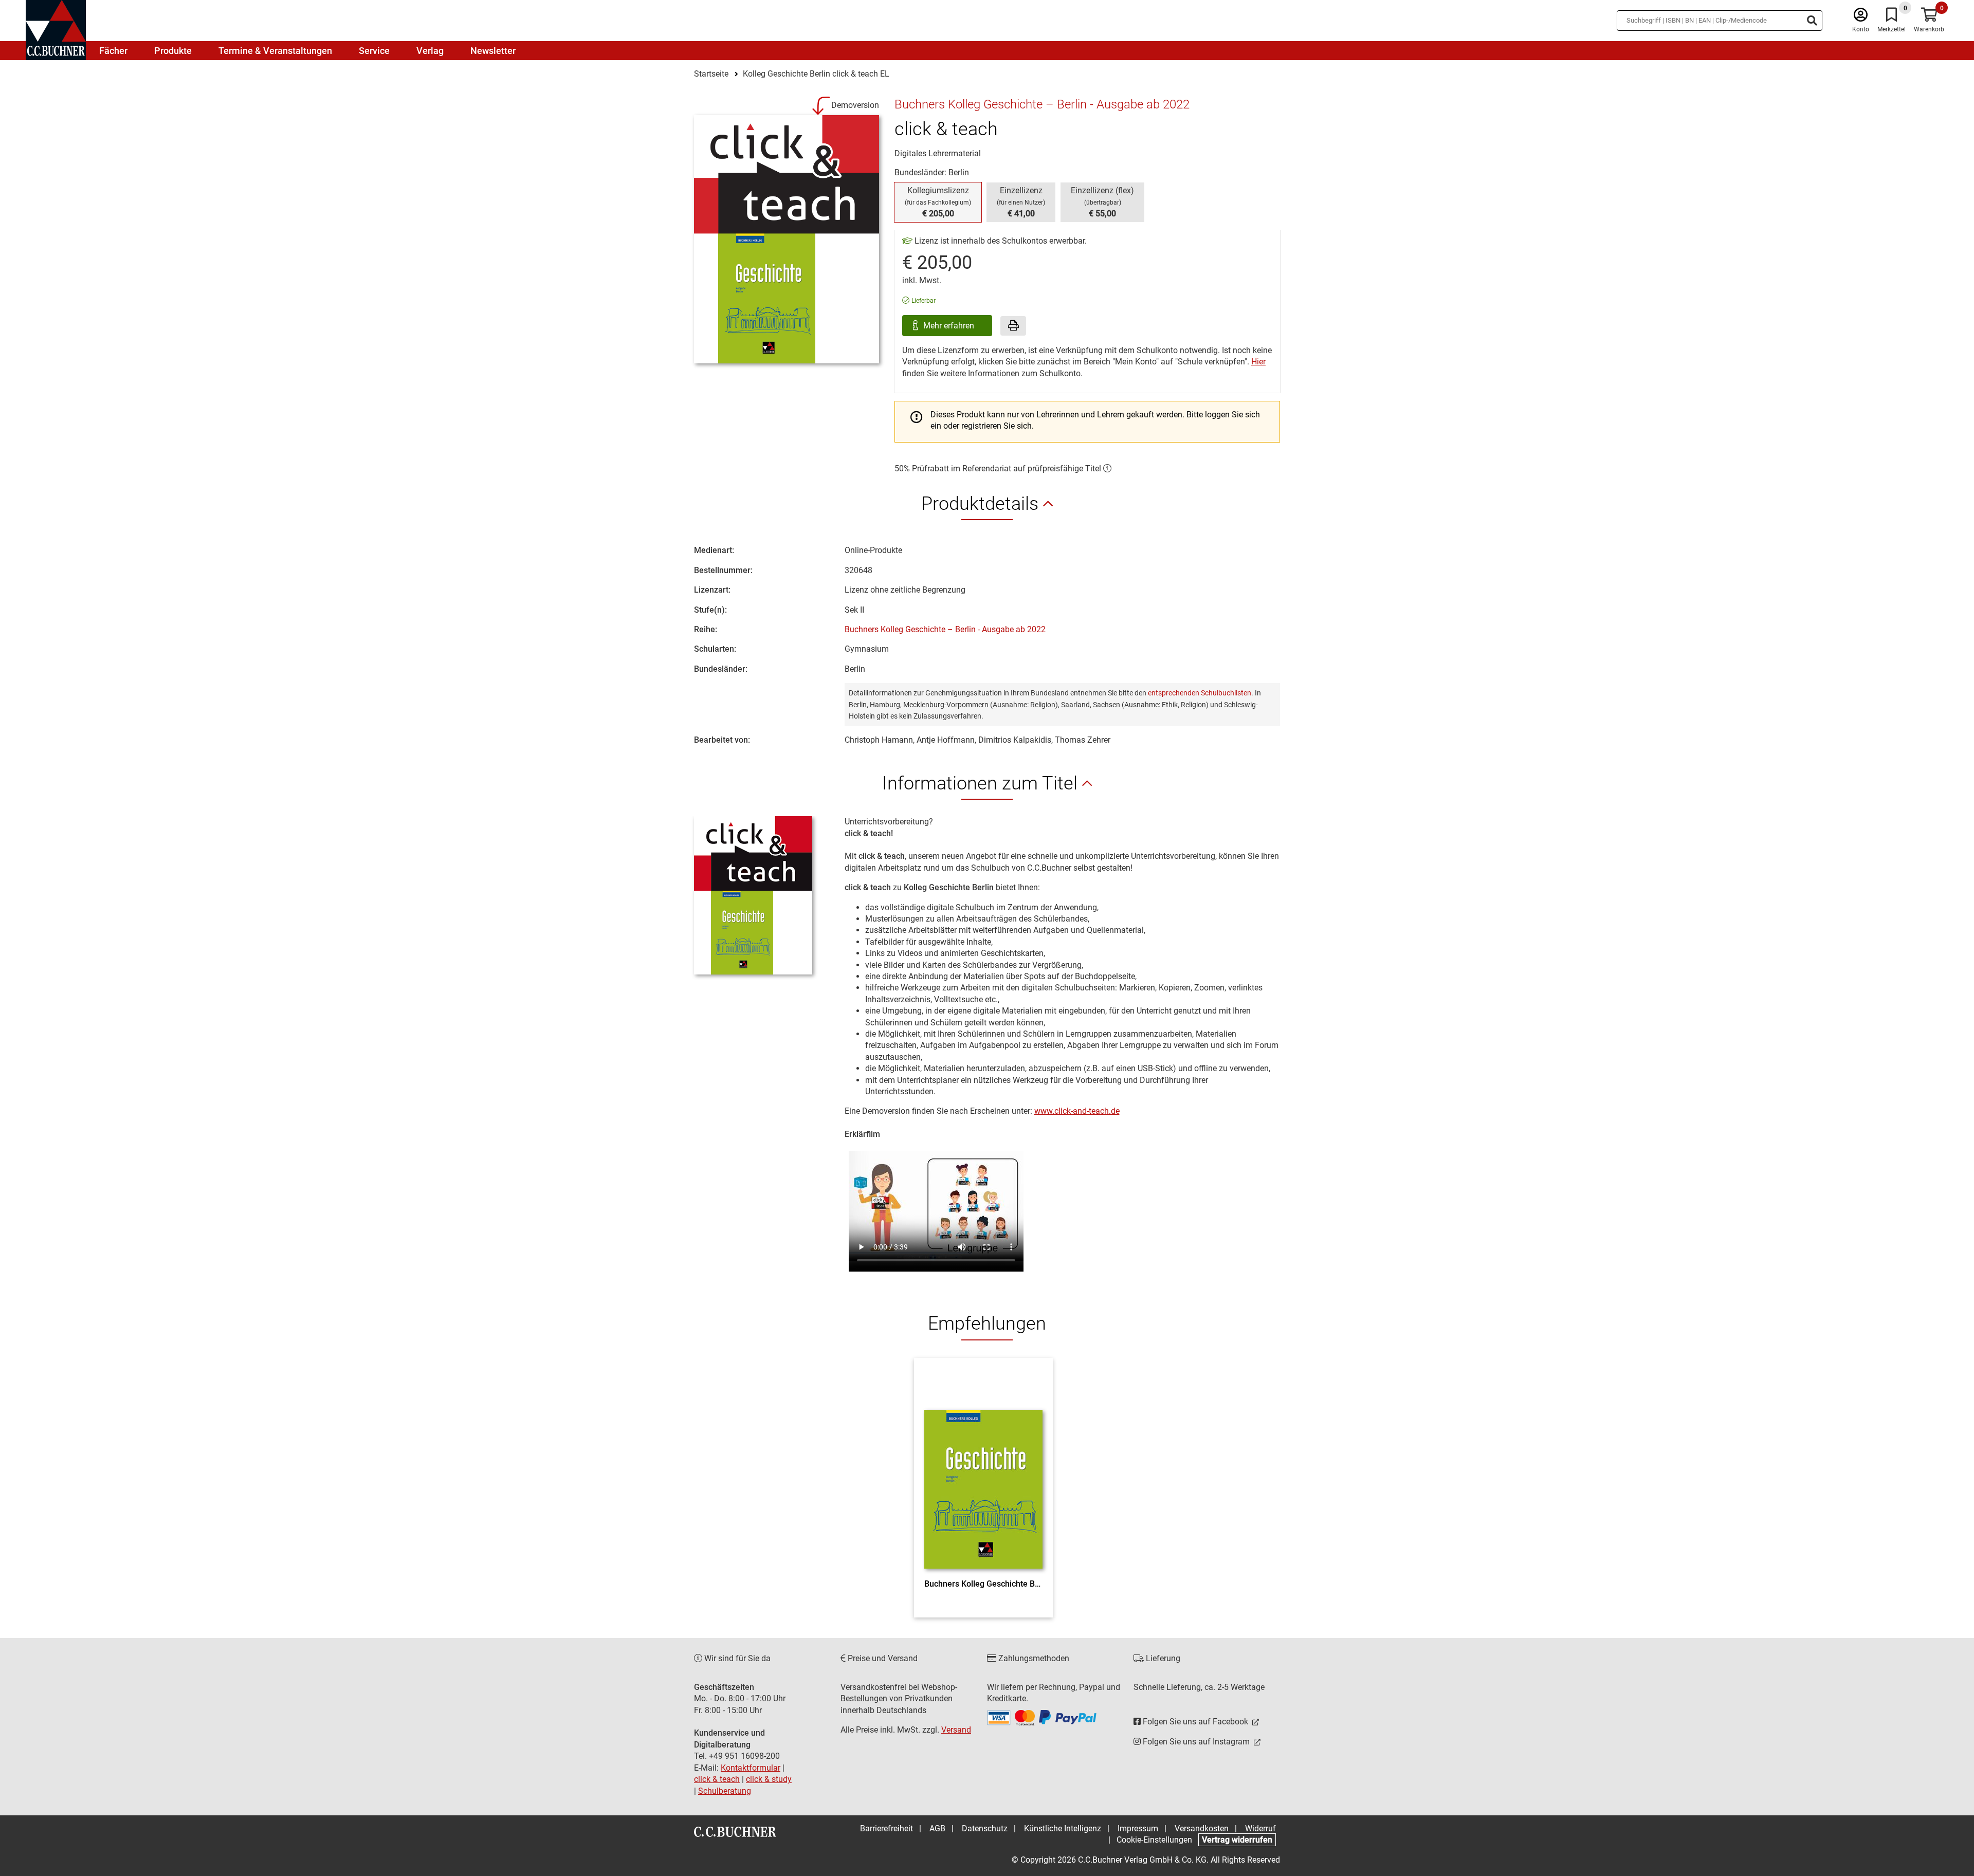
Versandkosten (1202, 1828)
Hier (1258, 362)
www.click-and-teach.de (1077, 1111)
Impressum (1138, 1828)
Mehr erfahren (950, 326)
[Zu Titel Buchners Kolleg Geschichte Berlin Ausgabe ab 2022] (983, 1471)
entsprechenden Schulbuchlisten (1200, 693)
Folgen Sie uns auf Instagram (1196, 1742)
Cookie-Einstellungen (1154, 1840)
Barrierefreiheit (887, 1828)
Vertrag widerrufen (1237, 1840)
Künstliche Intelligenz (1063, 1828)
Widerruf (1260, 1828)
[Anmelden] (1861, 17)
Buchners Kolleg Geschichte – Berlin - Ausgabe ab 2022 (945, 629)
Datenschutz (985, 1828)
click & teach (717, 1779)
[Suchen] (1812, 21)
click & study (769, 1779)
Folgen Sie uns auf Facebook (1195, 1722)
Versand (956, 1730)
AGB (937, 1828)
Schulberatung (725, 1791)
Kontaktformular (751, 1768)
